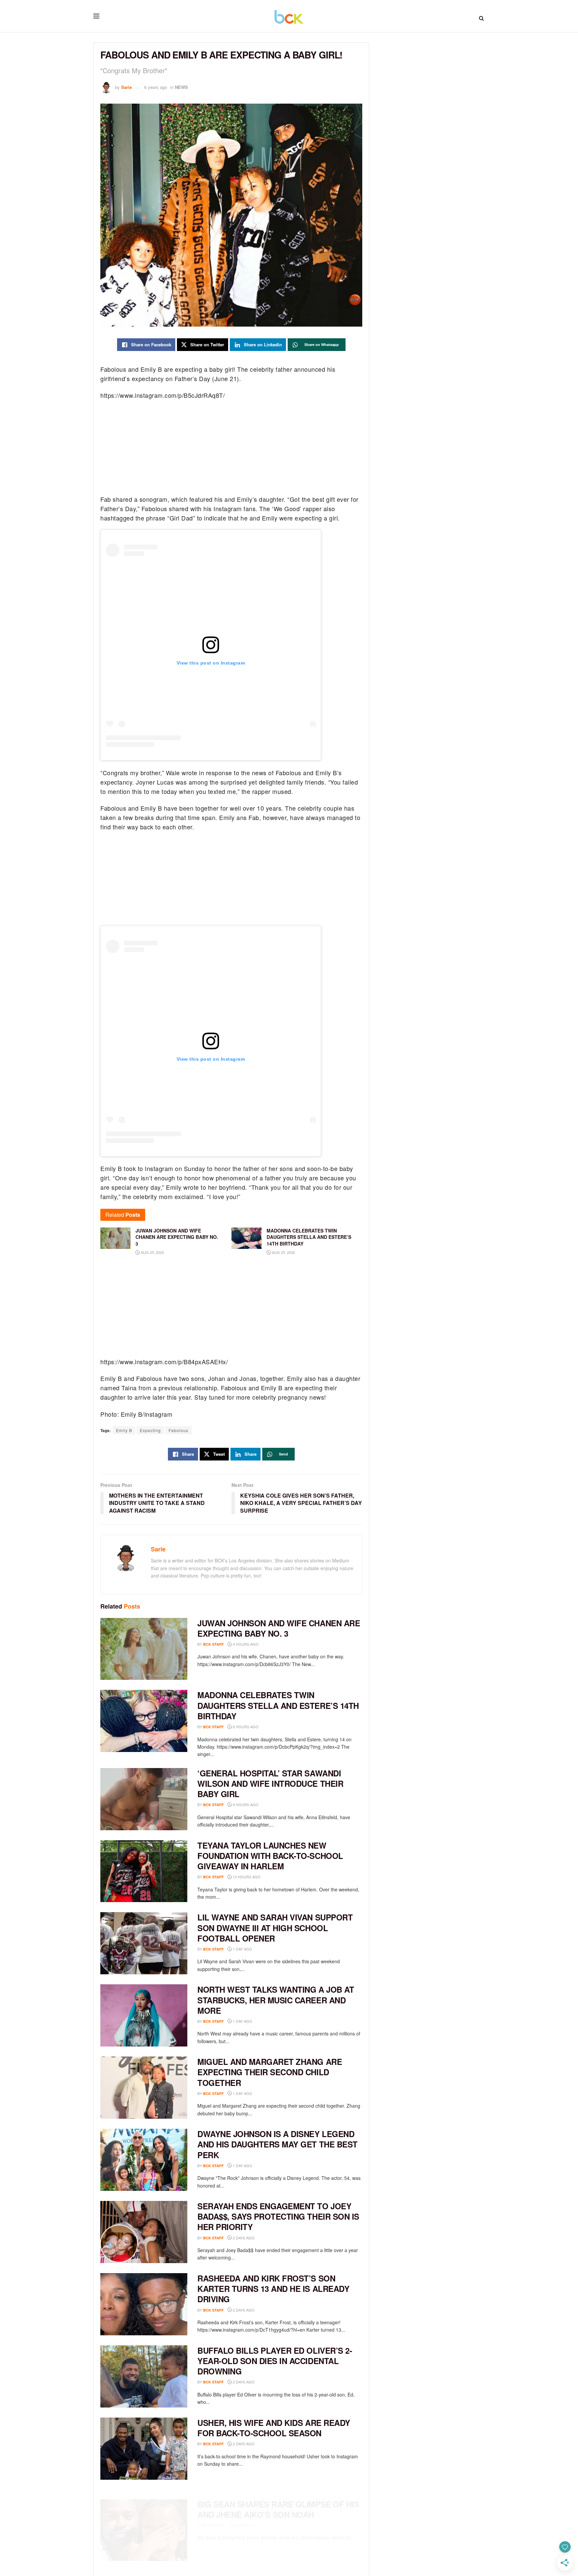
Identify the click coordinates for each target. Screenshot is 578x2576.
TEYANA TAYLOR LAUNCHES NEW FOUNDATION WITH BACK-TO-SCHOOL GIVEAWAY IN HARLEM (270, 1856)
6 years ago (156, 87)
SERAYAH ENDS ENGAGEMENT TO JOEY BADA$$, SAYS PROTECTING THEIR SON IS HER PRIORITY (278, 2216)
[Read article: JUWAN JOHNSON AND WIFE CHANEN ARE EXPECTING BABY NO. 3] (144, 1649)
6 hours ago (245, 1727)
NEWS (181, 87)
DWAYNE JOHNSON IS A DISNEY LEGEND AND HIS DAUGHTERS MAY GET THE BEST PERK (277, 2144)
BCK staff (213, 1644)
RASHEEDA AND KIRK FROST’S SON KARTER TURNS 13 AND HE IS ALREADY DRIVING (273, 2289)
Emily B (124, 1430)
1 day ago (242, 1949)
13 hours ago (246, 1877)
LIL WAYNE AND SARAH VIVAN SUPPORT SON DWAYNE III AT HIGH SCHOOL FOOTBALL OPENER (275, 1927)
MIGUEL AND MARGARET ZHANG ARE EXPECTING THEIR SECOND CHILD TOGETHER (270, 2072)
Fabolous (178, 1430)
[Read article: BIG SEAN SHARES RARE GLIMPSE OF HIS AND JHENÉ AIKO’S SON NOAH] (144, 2521)
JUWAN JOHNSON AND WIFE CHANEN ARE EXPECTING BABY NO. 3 (279, 1628)
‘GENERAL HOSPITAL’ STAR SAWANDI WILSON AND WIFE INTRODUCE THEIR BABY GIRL (270, 1783)
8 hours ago (245, 1804)
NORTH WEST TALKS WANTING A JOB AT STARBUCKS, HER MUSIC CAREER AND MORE (276, 2000)
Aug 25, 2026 (152, 1252)
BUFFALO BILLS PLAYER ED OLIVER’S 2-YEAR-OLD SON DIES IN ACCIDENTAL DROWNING (275, 2361)
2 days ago (243, 2238)
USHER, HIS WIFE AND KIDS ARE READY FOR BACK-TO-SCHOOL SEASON (274, 2428)
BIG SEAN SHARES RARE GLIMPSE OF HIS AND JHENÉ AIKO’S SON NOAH (278, 2500)
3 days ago (243, 2516)
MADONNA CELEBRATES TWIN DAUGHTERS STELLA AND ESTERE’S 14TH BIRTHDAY (278, 1705)
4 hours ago (245, 1644)
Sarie (126, 87)
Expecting (150, 1430)
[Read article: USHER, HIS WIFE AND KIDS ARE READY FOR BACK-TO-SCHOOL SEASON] (144, 2449)
